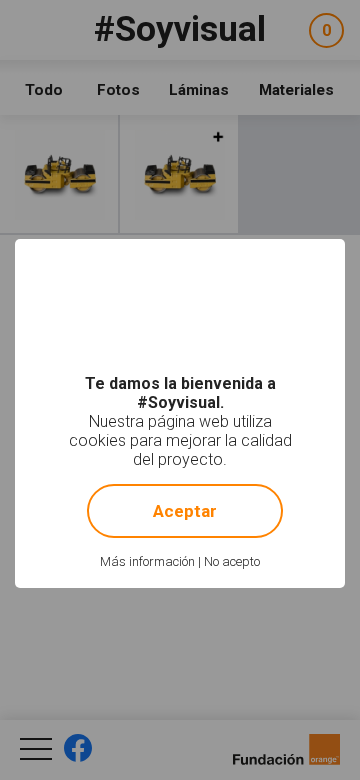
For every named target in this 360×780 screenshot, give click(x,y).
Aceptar (185, 511)
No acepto (232, 561)
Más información (147, 561)
